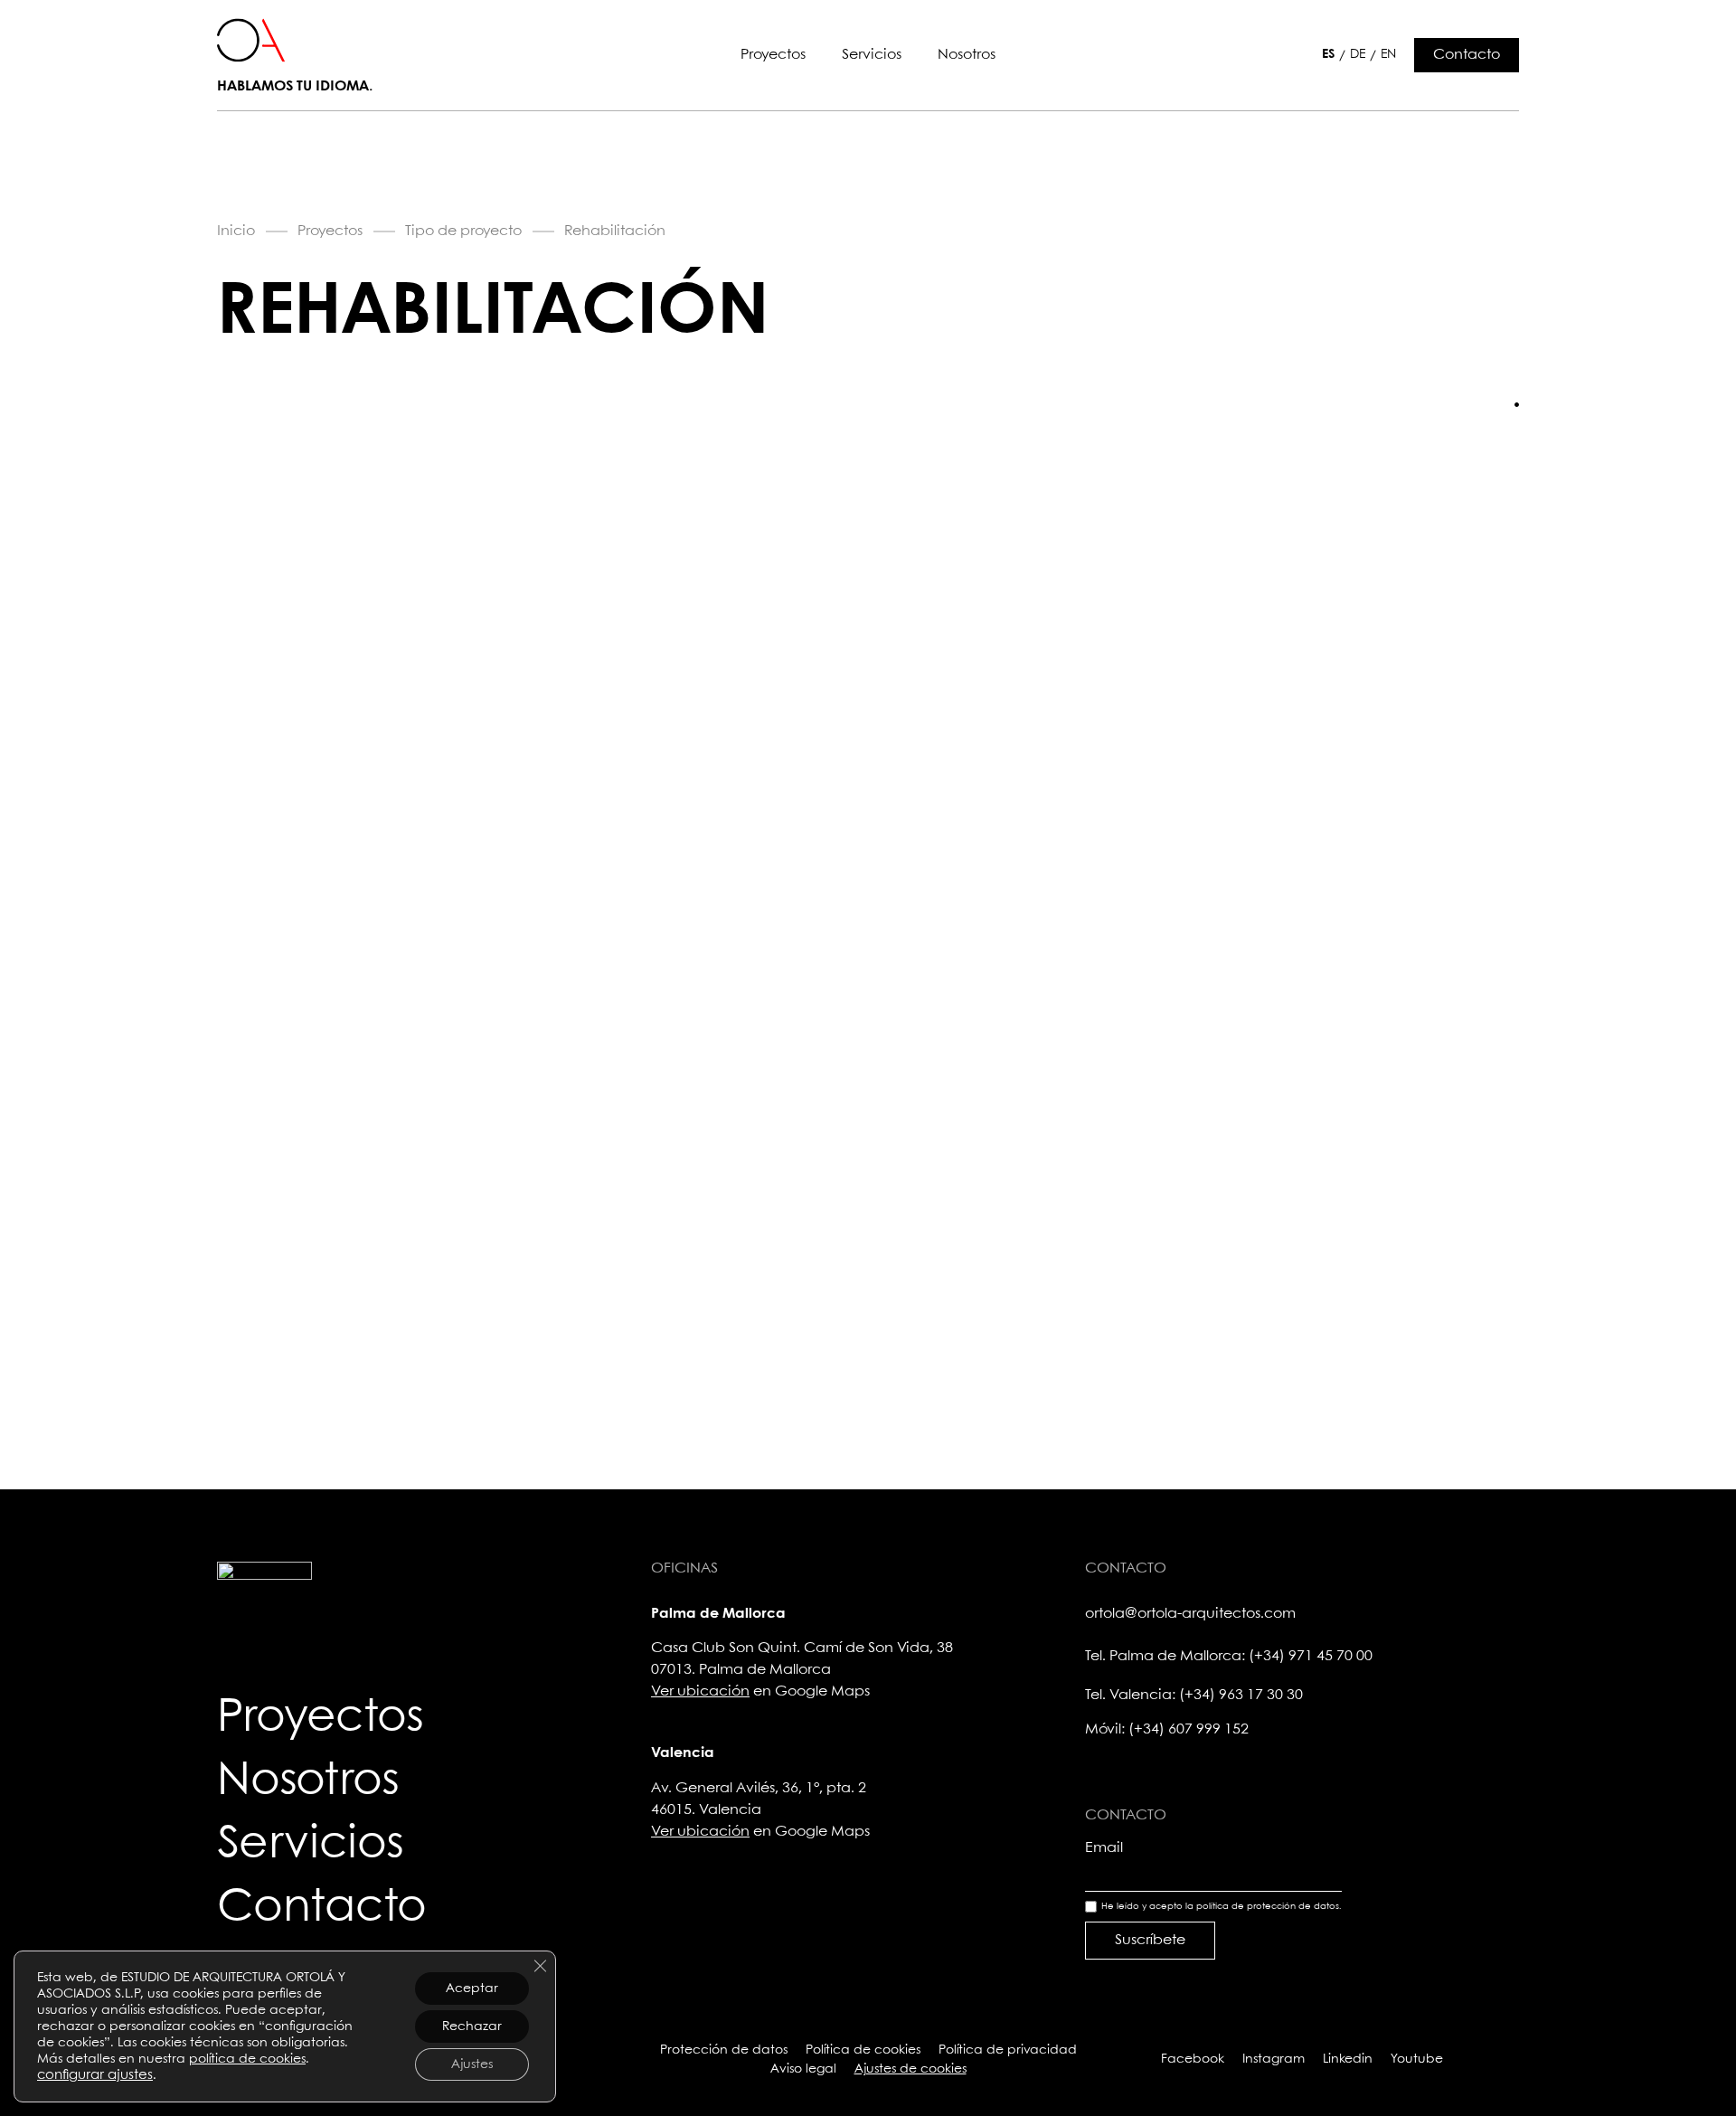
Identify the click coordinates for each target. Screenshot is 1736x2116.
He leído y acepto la (1222, 1906)
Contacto (322, 1908)
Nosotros (967, 55)
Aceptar (472, 1988)
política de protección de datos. (1269, 1906)
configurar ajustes (95, 2075)
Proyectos (773, 55)
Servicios (872, 55)
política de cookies (247, 2059)
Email (1104, 1848)
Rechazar (472, 2026)
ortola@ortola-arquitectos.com (1190, 1614)
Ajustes (472, 2064)
